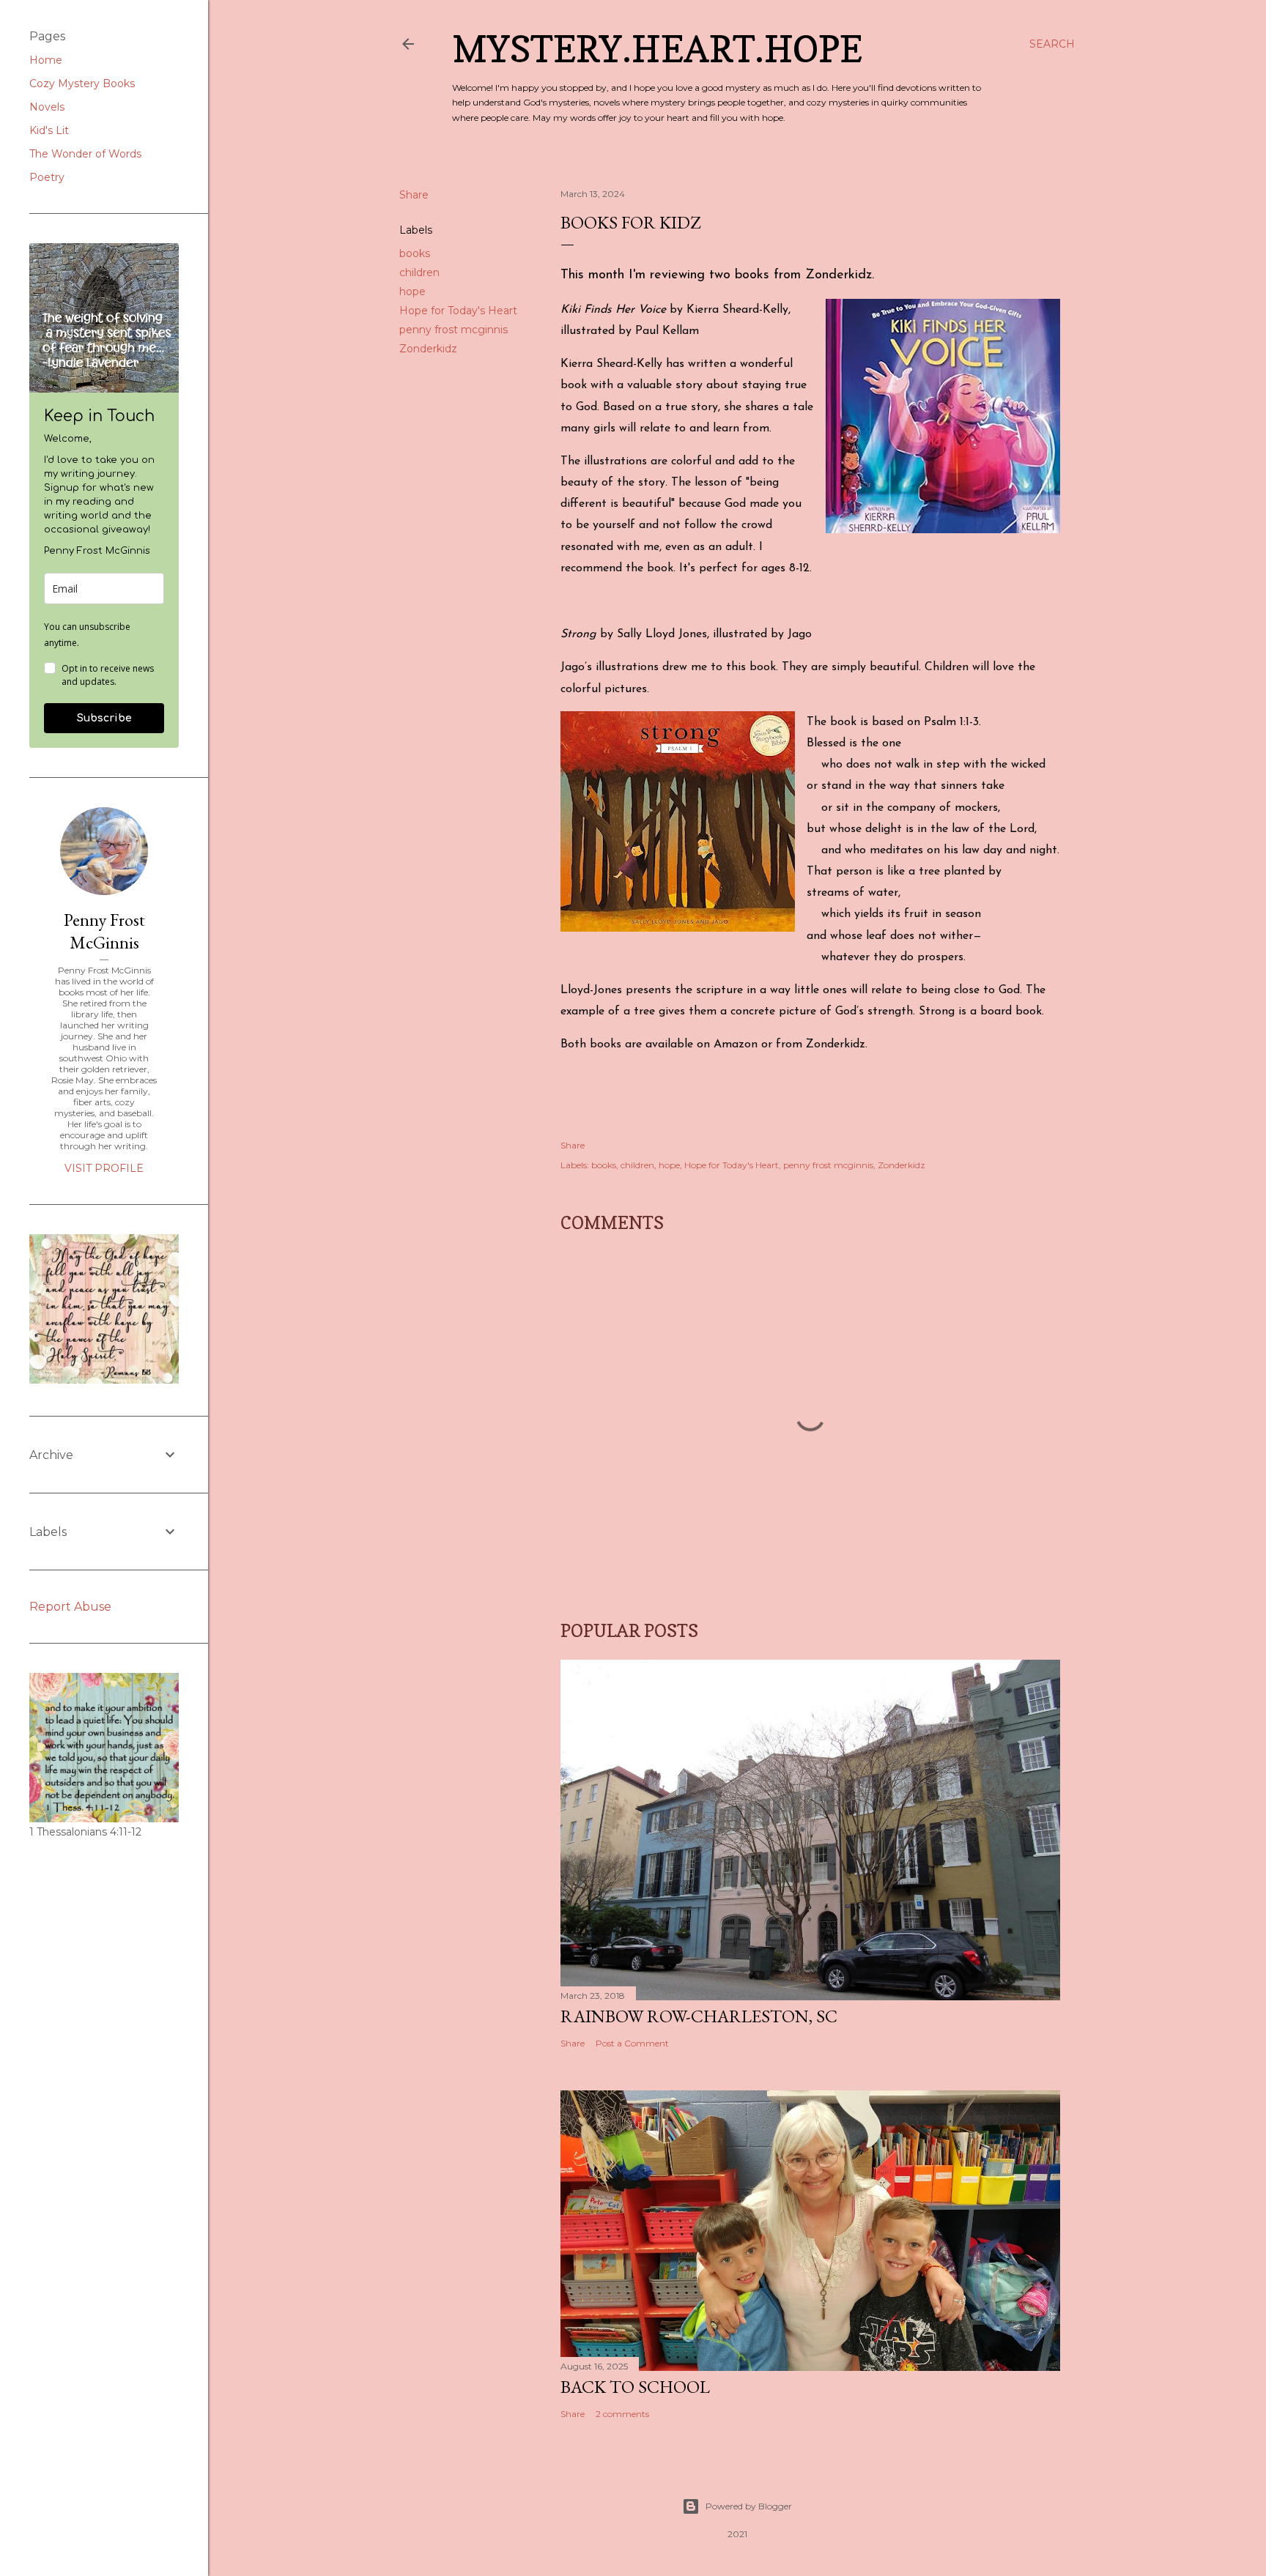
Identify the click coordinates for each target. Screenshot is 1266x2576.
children (419, 272)
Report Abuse (70, 1607)
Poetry (47, 177)
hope (412, 292)
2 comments (622, 2414)
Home (46, 60)
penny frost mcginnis (454, 330)
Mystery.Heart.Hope (657, 49)
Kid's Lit (49, 130)
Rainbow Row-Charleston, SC (699, 2016)
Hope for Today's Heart (458, 311)
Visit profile (104, 1168)
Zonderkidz (428, 349)
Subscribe (104, 718)
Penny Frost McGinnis (104, 931)
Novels (47, 107)
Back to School (635, 2387)
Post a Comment (632, 2043)
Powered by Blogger (749, 2506)
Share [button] (414, 195)
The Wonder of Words (85, 154)
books (415, 253)
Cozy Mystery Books (82, 83)
